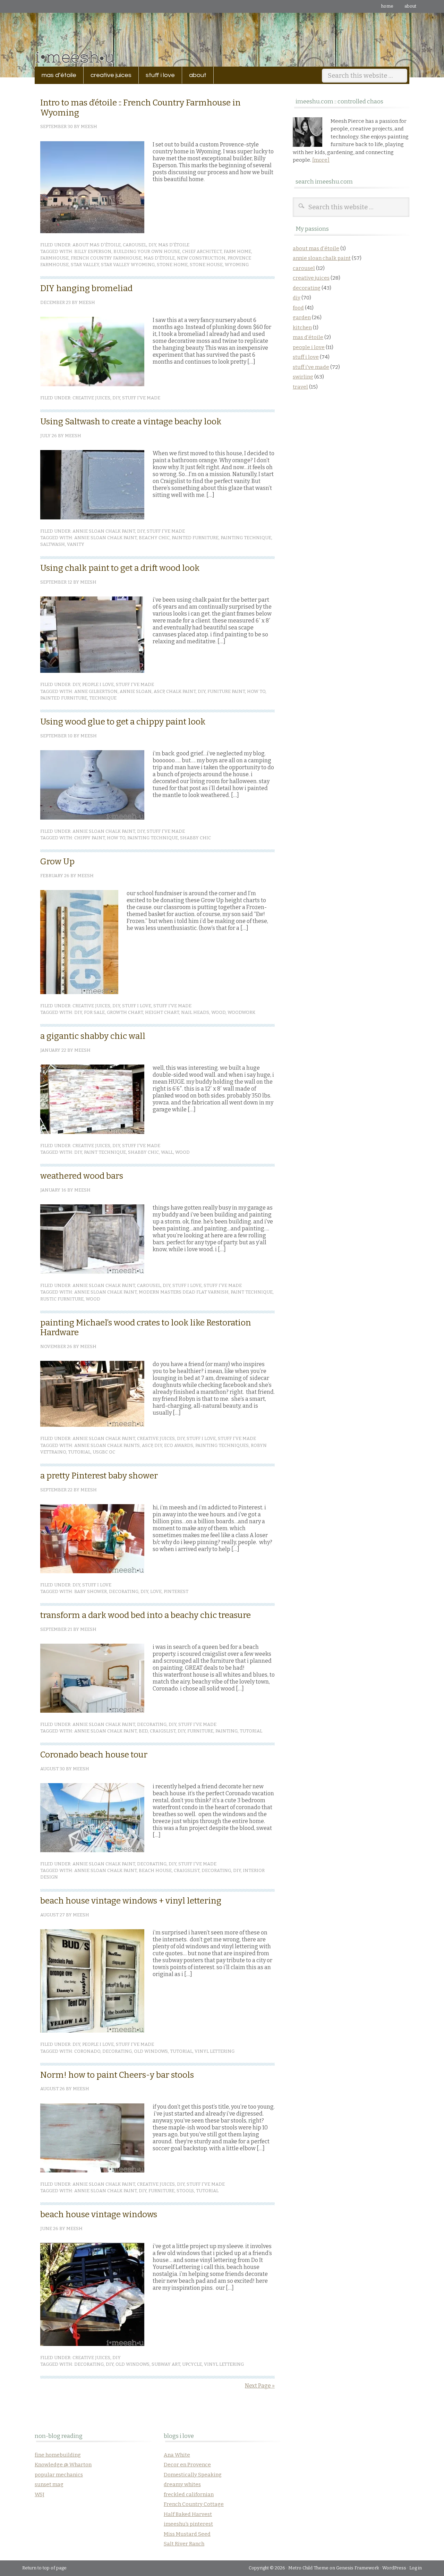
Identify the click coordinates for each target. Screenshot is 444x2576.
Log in (416, 2568)
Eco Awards (179, 1445)
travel (300, 387)
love (156, 1591)
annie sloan (136, 691)
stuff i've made (141, 398)
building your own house (147, 251)
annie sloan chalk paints (107, 1445)
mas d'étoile (174, 245)
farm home (237, 251)
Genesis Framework (358, 2568)
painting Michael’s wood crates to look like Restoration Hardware (146, 1328)
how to (256, 691)
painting (227, 1731)
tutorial (79, 1452)
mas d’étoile (59, 75)
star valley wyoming (128, 265)
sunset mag (49, 2484)
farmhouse (54, 258)
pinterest (176, 1591)
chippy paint (89, 838)
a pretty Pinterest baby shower (99, 1476)
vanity (76, 544)
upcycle (192, 2364)
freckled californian (189, 2494)
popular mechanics (59, 2475)
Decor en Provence (187, 2465)
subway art (166, 2364)
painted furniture (195, 538)
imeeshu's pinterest (188, 2524)
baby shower (91, 1591)
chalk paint (181, 691)
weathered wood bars (82, 1176)
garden (302, 317)
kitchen (302, 328)
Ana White (177, 2455)
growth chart (125, 1012)
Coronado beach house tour (94, 1755)
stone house (206, 265)
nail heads (195, 1012)
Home (387, 6)
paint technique (105, 1152)
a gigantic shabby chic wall (93, 1036)
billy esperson (93, 251)
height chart (162, 1012)
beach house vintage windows (99, 2214)
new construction (201, 258)
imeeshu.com (222, 35)
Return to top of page (44, 2568)
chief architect (202, 251)
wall (167, 1152)
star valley (85, 265)
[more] (321, 160)
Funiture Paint (226, 691)
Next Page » (260, 2386)
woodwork (241, 1012)
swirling (303, 377)
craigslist (163, 1731)
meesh (89, 126)
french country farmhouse (106, 258)
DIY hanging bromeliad (86, 288)
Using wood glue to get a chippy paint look (123, 722)
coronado (87, 2051)
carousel (135, 245)
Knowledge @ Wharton (63, 2465)
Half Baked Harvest (188, 2514)
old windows (151, 2051)
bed (143, 1731)
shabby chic (195, 838)
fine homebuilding (58, 2455)
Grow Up (57, 862)
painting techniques (222, 1445)
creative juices (108, 75)
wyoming (237, 265)
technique (103, 698)
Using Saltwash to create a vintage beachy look (131, 422)
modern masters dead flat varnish (184, 1292)
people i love (98, 684)
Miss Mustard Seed (187, 2534)
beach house (155, 1870)
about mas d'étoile (97, 245)
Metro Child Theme (308, 2568)
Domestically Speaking (193, 2475)
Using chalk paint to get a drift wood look (120, 568)
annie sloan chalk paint (104, 531)
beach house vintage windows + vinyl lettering (131, 1901)
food (298, 308)
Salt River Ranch (184, 2544)
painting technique (246, 538)
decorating (124, 1591)
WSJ (40, 2494)
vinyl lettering (215, 2051)
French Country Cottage (194, 2504)
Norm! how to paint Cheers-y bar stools (117, 2075)
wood (218, 1012)
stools (185, 2191)
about (410, 6)
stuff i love (157, 75)
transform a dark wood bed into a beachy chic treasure (146, 1615)
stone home (172, 265)
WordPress (394, 2568)
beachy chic (154, 538)
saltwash (53, 544)
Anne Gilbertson (96, 691)
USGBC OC (104, 1452)
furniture (200, 1731)
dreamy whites (182, 2484)
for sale (94, 1012)
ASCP (159, 691)
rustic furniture (62, 1299)
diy (152, 245)
